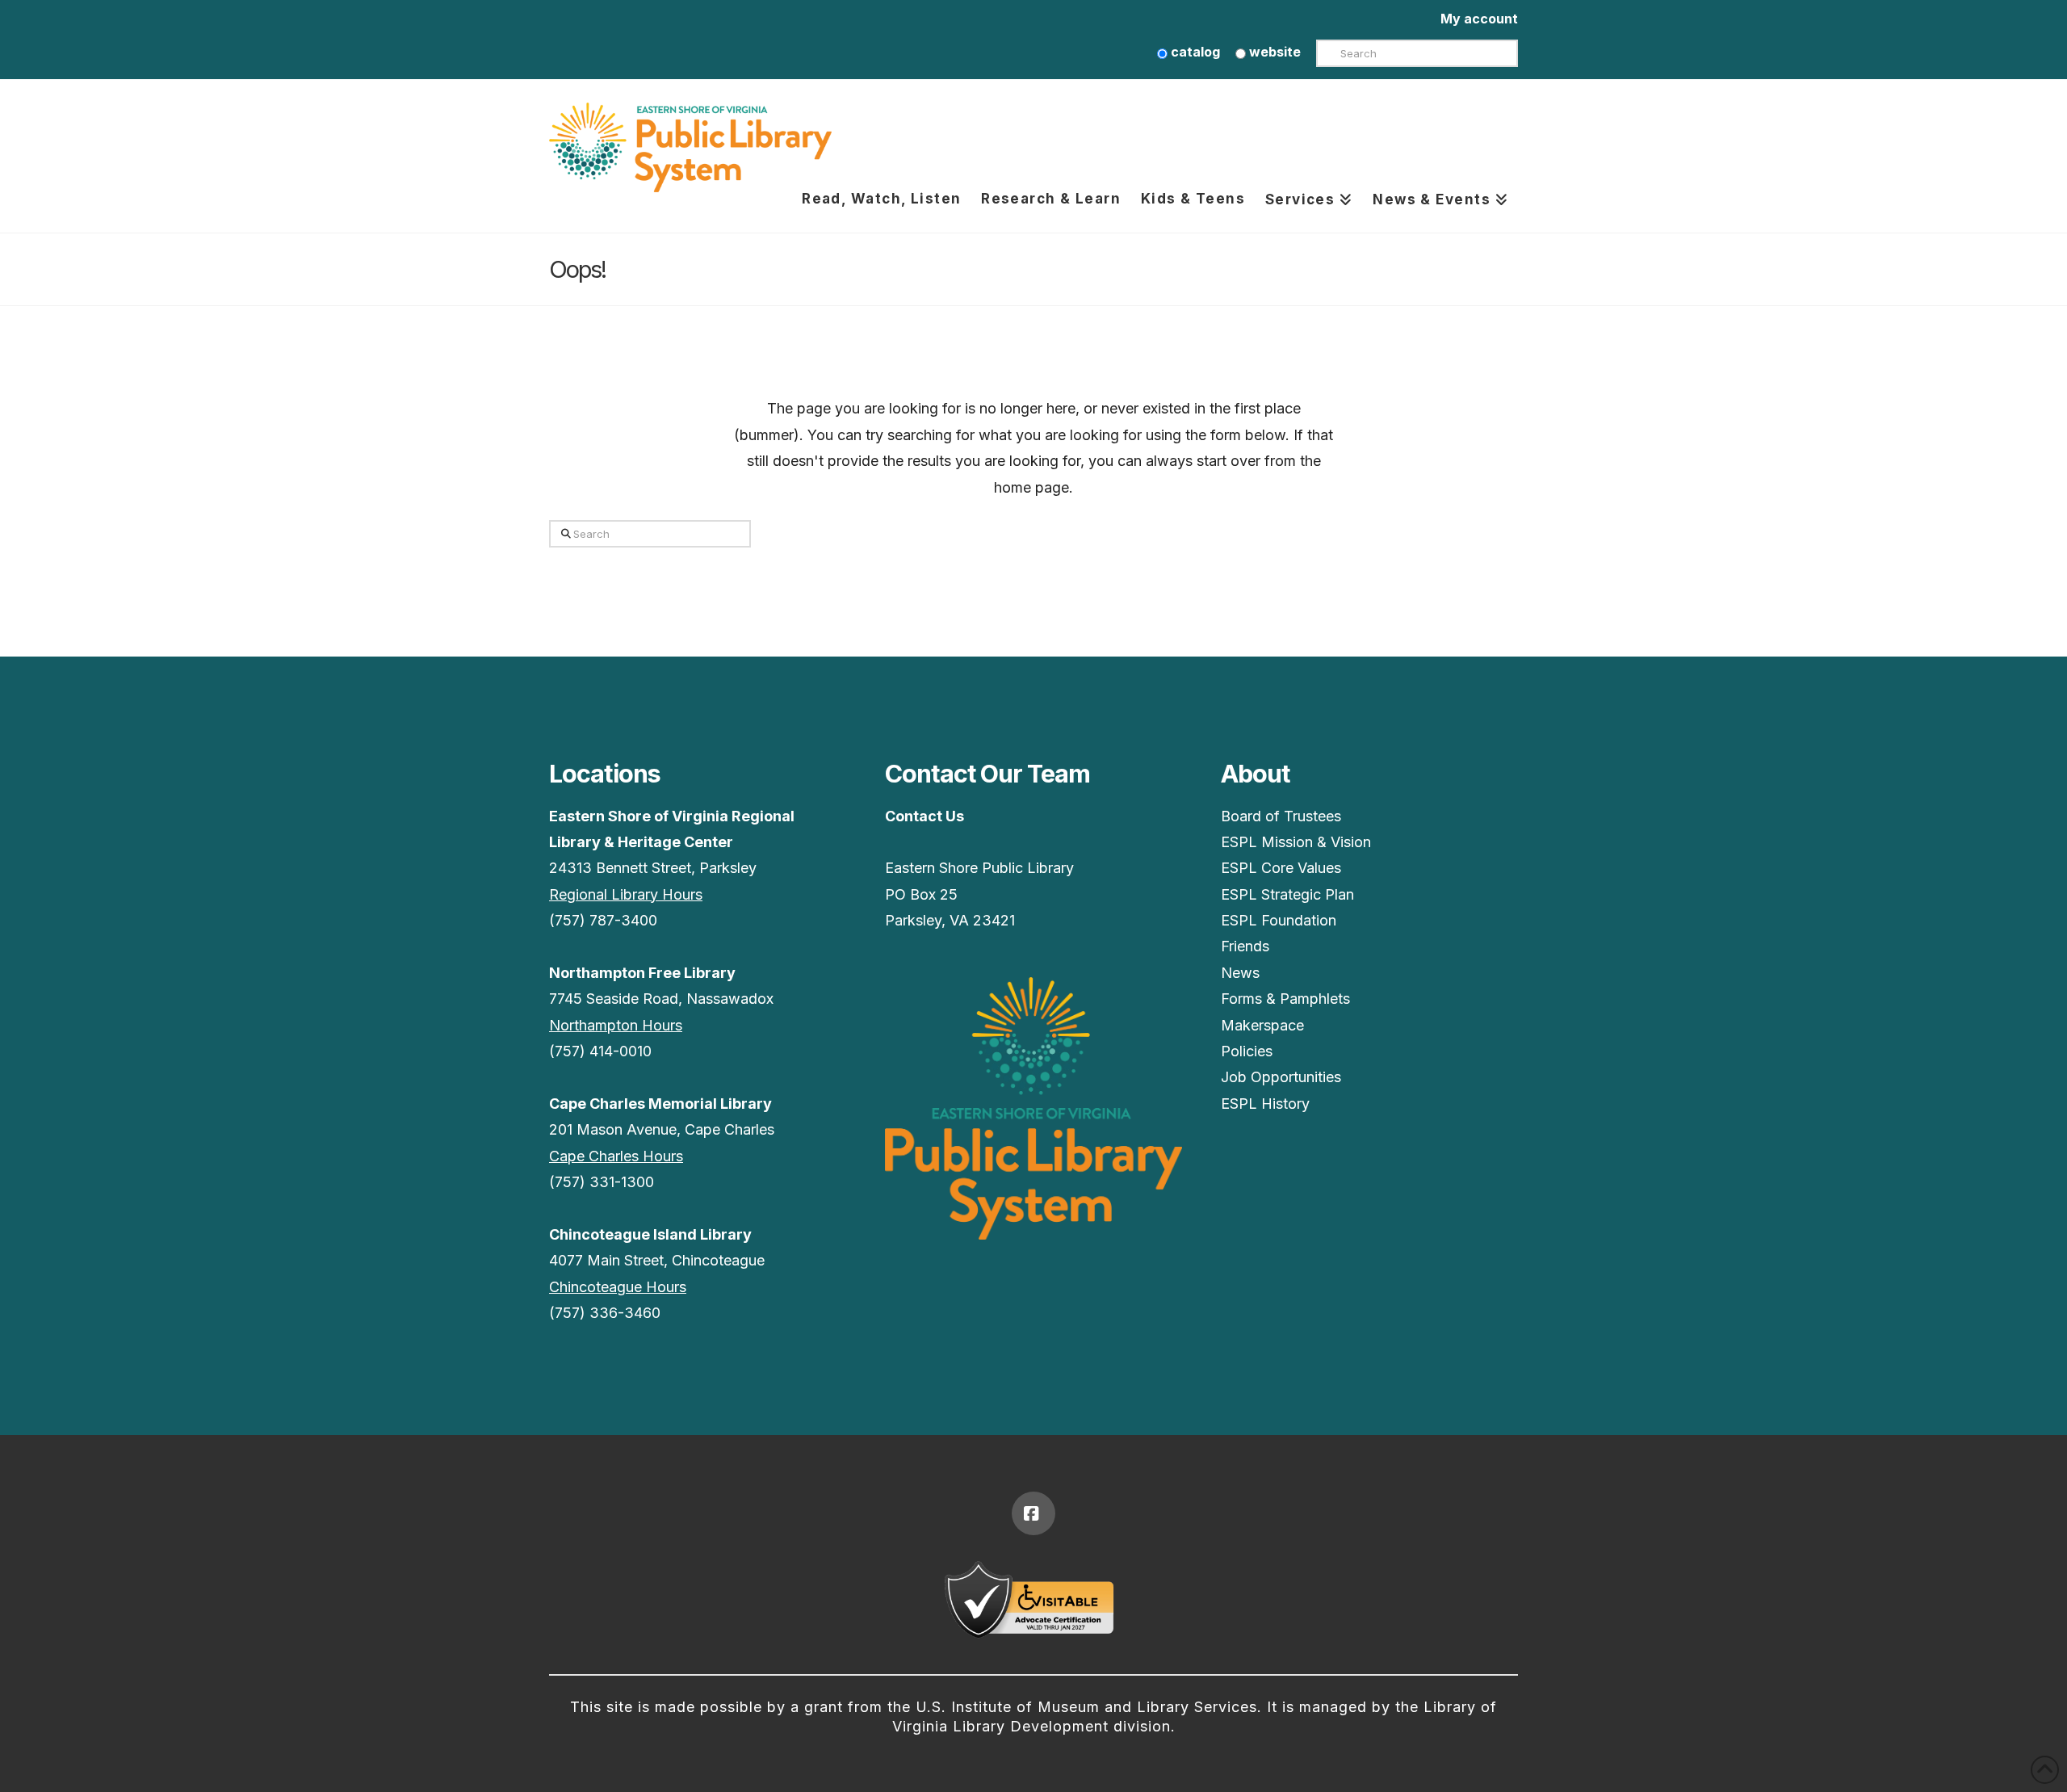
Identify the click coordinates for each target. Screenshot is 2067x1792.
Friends (1245, 946)
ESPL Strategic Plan (1287, 894)
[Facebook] (1033, 1513)
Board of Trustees (1281, 816)
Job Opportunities (1281, 1077)
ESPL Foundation (1279, 920)
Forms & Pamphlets (1285, 999)
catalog (1194, 52)
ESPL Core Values (1281, 868)
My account (1479, 19)
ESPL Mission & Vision (1296, 842)
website (1273, 52)
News (1240, 973)
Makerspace (1262, 1025)
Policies (1247, 1051)
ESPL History (1265, 1104)
